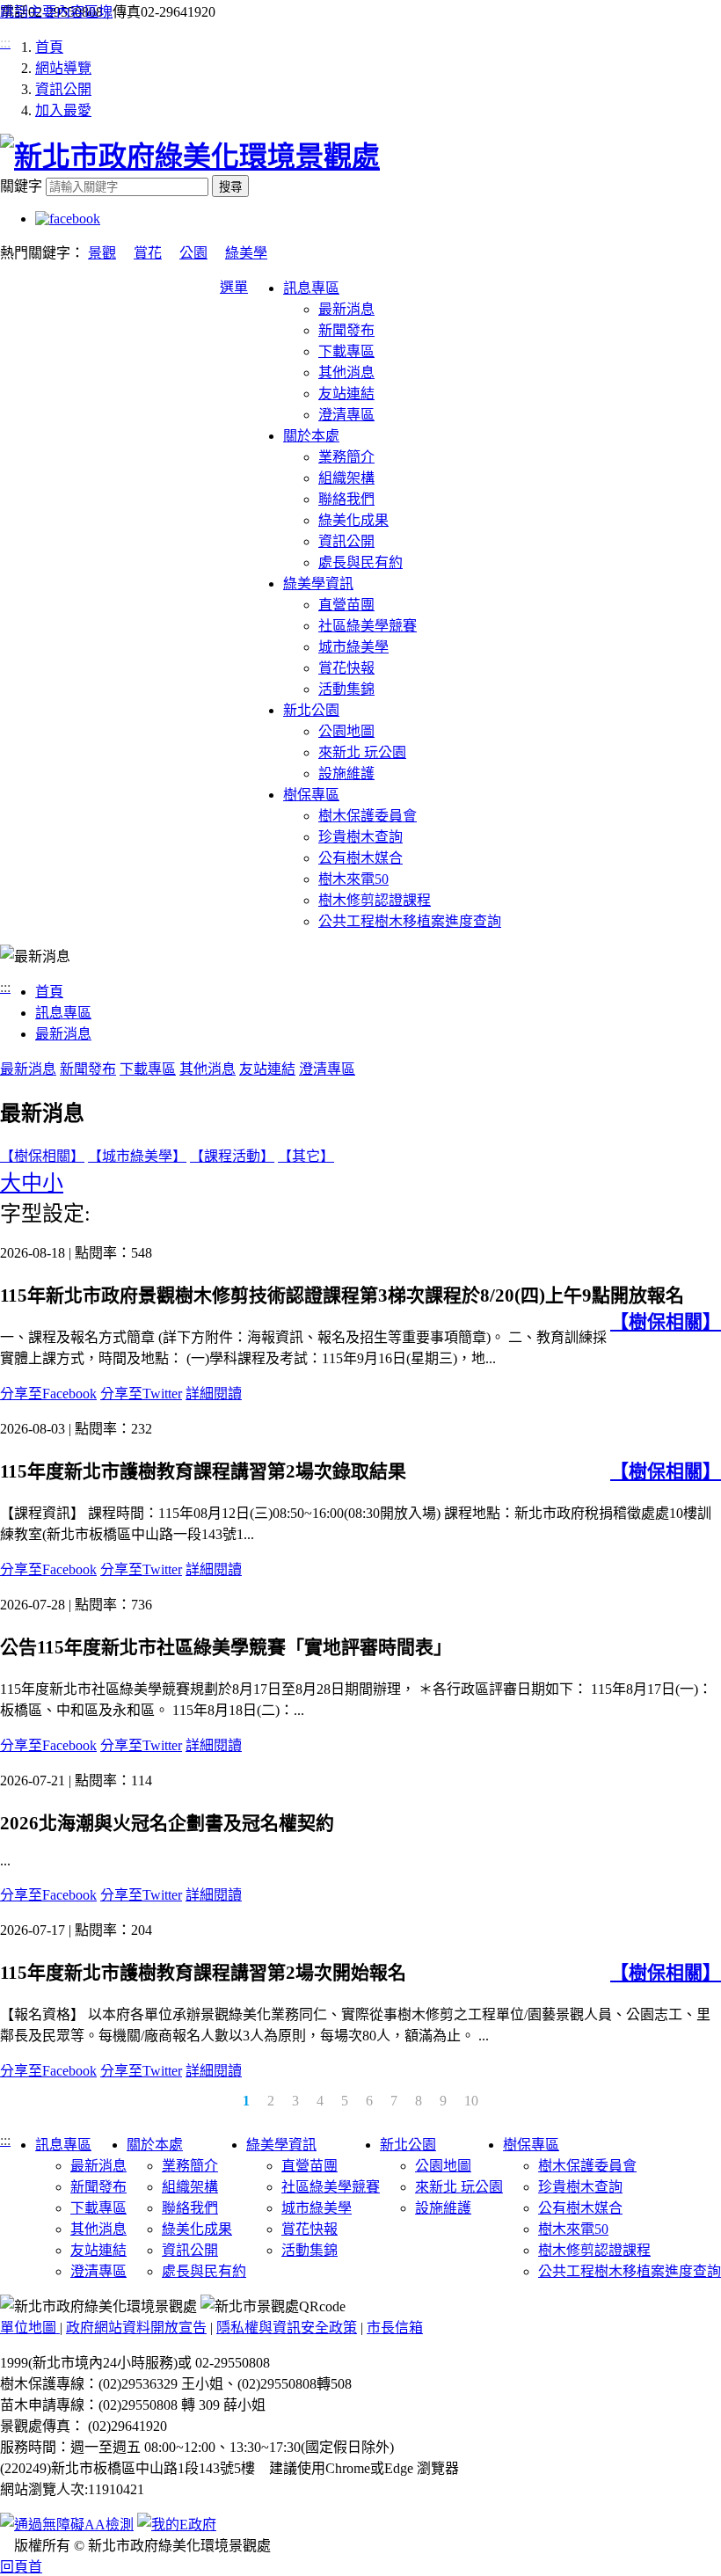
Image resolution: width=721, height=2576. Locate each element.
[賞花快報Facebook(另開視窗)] (68, 219)
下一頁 (691, 2105)
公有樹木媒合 (360, 858)
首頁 (49, 47)
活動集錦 (346, 689)
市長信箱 (395, 2328)
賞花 (148, 253)
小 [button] (53, 1183)
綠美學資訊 (318, 584)
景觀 (102, 253)
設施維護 (346, 774)
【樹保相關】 (42, 1156)
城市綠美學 (353, 647)
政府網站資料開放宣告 (136, 2328)
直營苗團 (346, 605)
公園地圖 (346, 731)
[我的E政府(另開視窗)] (177, 2523)
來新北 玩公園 (362, 752)
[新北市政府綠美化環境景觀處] (190, 157)
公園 (193, 253)
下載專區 (346, 351)
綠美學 (246, 253)
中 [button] (32, 1183)
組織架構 (346, 478)
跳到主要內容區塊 (56, 12)
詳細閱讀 (214, 1394)
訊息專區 (311, 288)
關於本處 (311, 436)
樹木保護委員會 (368, 816)
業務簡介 (346, 457)
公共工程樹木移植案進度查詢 (410, 921)
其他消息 (346, 372)
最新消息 (346, 309)
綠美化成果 (353, 520)
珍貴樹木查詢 (360, 837)
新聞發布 (346, 330)
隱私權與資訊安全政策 (287, 2328)
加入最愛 (63, 110)
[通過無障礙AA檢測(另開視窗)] (67, 2525)
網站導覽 (63, 68)
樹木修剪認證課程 (375, 900)
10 (471, 2101)
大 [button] (11, 1183)
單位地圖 (30, 2328)
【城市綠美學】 (137, 1156)
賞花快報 (346, 668)
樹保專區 (311, 795)
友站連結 (346, 394)
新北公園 (311, 710)
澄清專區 (346, 415)
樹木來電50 (353, 879)
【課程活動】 (232, 1156)
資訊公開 (63, 89)
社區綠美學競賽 (368, 626)
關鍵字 (21, 186)
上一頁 (30, 2105)
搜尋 (230, 187)
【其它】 (306, 1156)
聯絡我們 (346, 499)
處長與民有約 (360, 562)
